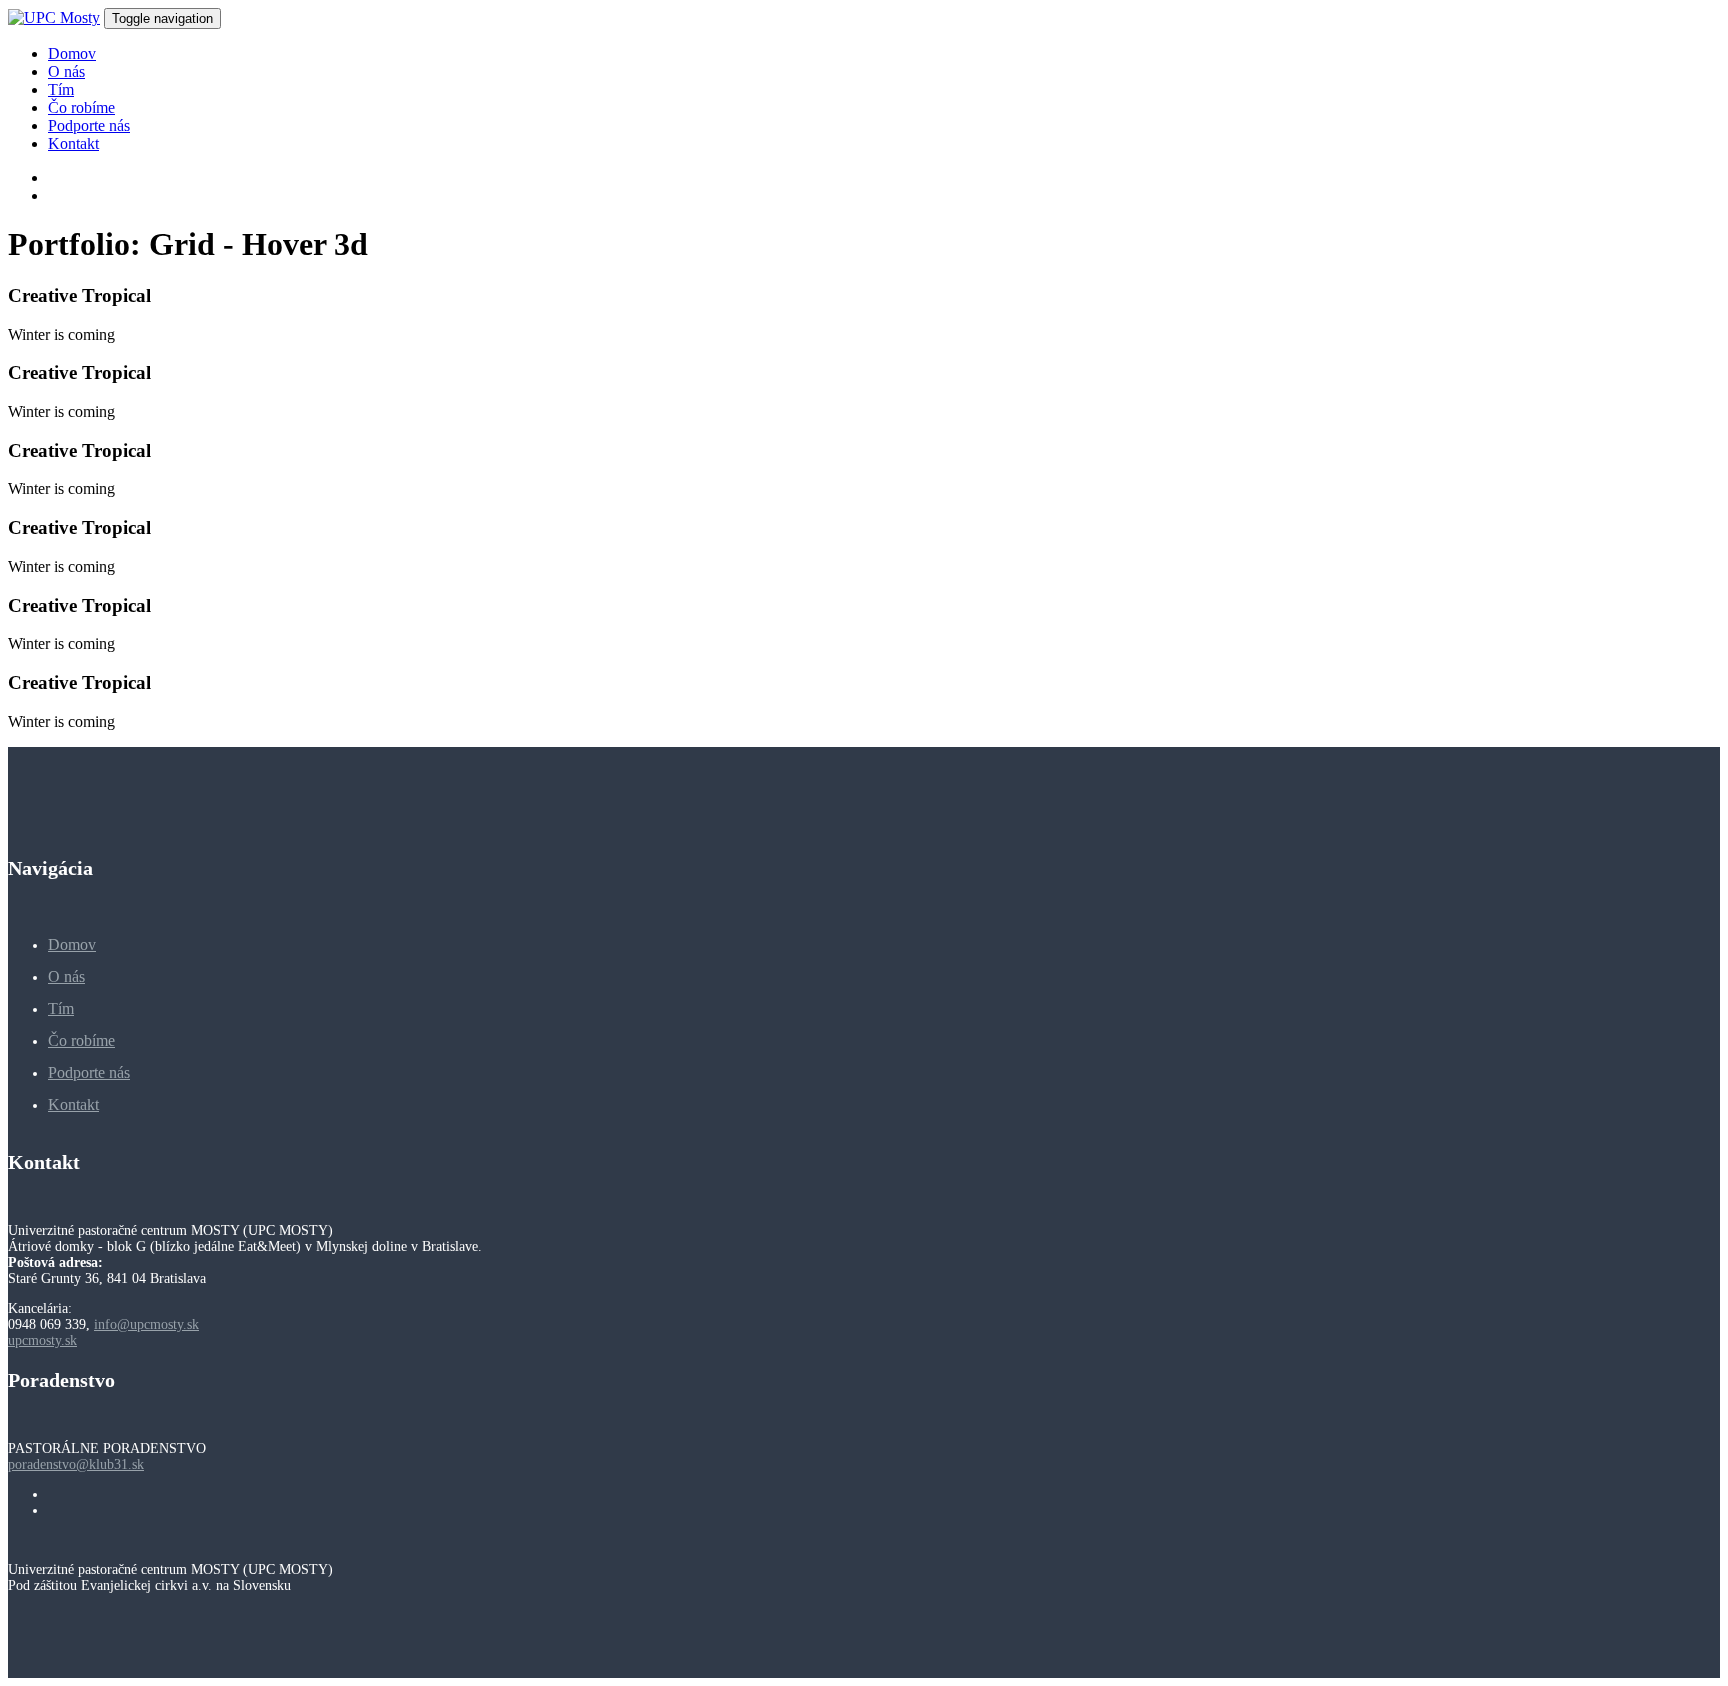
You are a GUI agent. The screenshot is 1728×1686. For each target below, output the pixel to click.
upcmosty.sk (42, 1340)
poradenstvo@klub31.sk (76, 1464)
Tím (61, 1008)
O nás (66, 976)
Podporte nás (89, 1072)
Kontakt (73, 1104)
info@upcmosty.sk (146, 1324)
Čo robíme (81, 1040)
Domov (72, 944)
